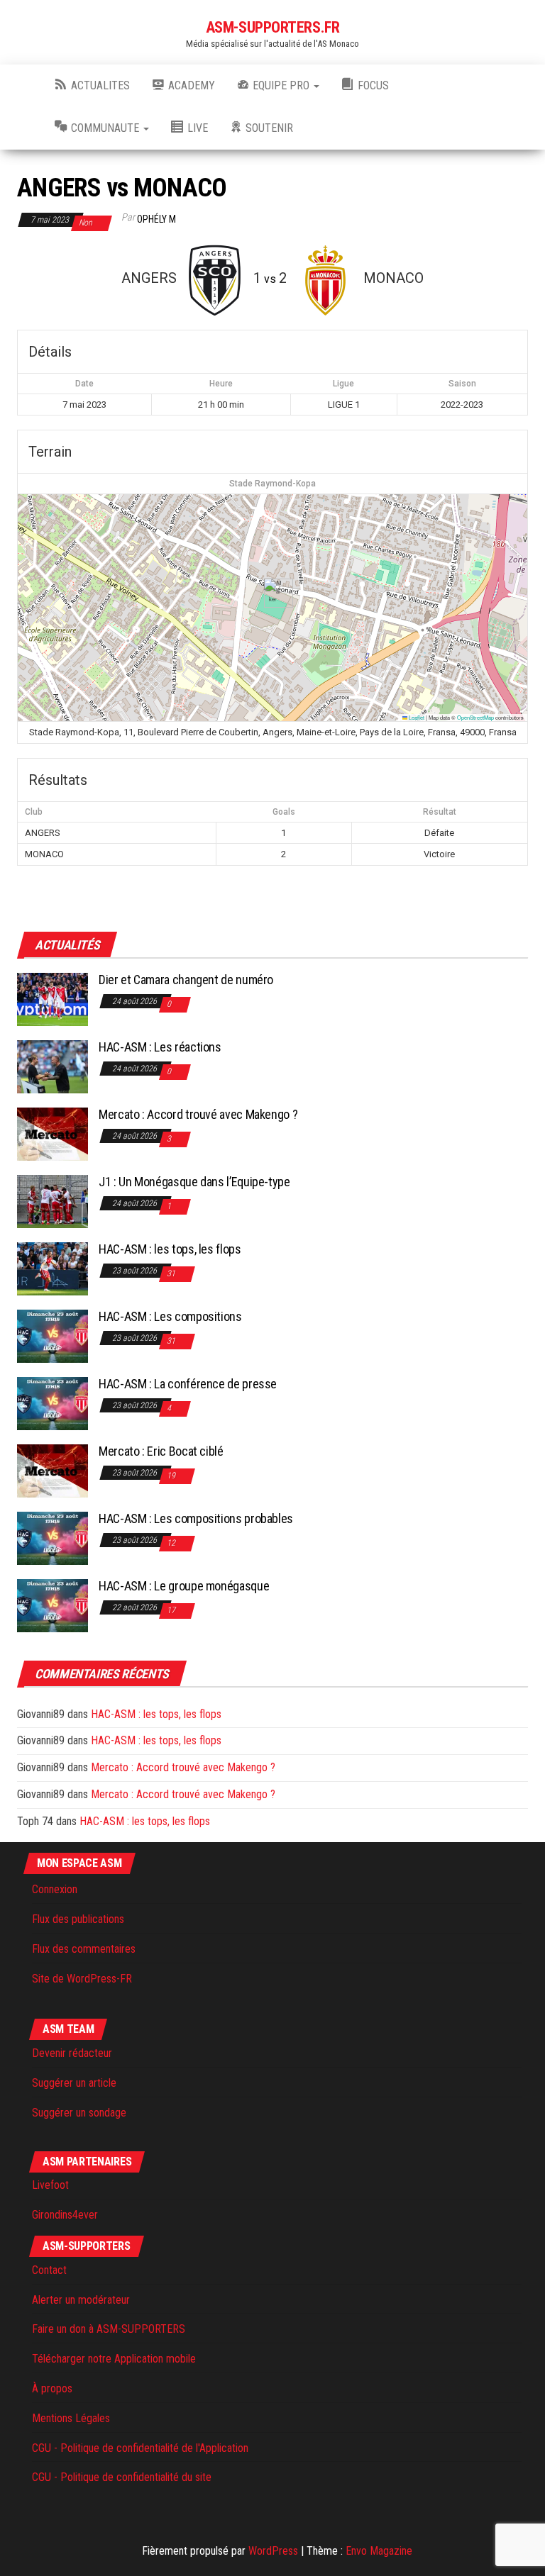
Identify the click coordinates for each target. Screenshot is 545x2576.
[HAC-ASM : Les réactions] (53, 1066)
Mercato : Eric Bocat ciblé (161, 1451)
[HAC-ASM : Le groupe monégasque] (53, 1605)
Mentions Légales (71, 2418)
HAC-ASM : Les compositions (170, 1316)
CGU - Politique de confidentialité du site (122, 2477)
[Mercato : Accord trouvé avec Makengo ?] (53, 1133)
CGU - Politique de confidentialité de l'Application (140, 2448)
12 (172, 1543)
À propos (52, 2388)
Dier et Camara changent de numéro (186, 980)
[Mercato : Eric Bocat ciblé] (53, 1470)
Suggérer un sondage (79, 2113)
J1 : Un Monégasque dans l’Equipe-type (194, 1182)
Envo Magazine (379, 2551)
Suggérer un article (74, 2083)
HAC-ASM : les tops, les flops (170, 1249)
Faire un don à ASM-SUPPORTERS (109, 2329)
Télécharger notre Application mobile (114, 2359)
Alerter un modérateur (81, 2300)
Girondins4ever (65, 2215)
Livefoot (50, 2185)
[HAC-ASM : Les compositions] (53, 1336)
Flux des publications (78, 1919)
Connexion (55, 1889)
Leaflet (416, 717)
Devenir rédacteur (72, 2053)
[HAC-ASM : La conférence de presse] (53, 1403)
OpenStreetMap (475, 717)
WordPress (273, 2551)
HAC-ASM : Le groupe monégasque (184, 1586)
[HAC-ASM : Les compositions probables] (53, 1538)
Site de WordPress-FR (82, 1979)
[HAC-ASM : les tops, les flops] (53, 1268)
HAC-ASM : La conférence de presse (188, 1384)
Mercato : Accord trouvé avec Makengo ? (198, 1114)
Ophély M (156, 219)
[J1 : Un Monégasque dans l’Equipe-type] (53, 1201)
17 (172, 1610)
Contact (49, 2270)
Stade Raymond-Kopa (272, 484)
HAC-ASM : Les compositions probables (196, 1518)
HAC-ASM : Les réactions (160, 1047)
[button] (273, 593)
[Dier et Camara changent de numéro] (53, 999)
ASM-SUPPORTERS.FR (273, 27)
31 (172, 1273)
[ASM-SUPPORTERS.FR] (25, 86)
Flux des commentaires (84, 1949)
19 (172, 1476)
